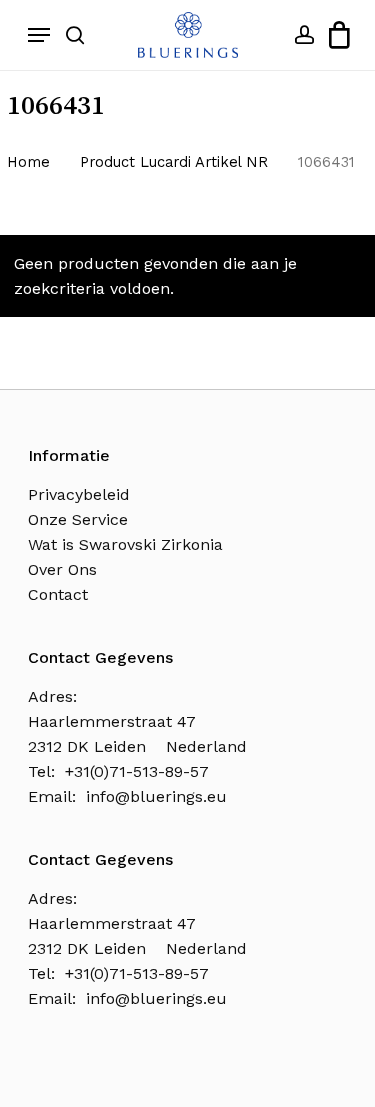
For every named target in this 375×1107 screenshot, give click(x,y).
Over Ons (62, 569)
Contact (58, 594)
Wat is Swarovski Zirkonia (125, 544)
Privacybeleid (79, 494)
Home (28, 162)
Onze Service (78, 519)
